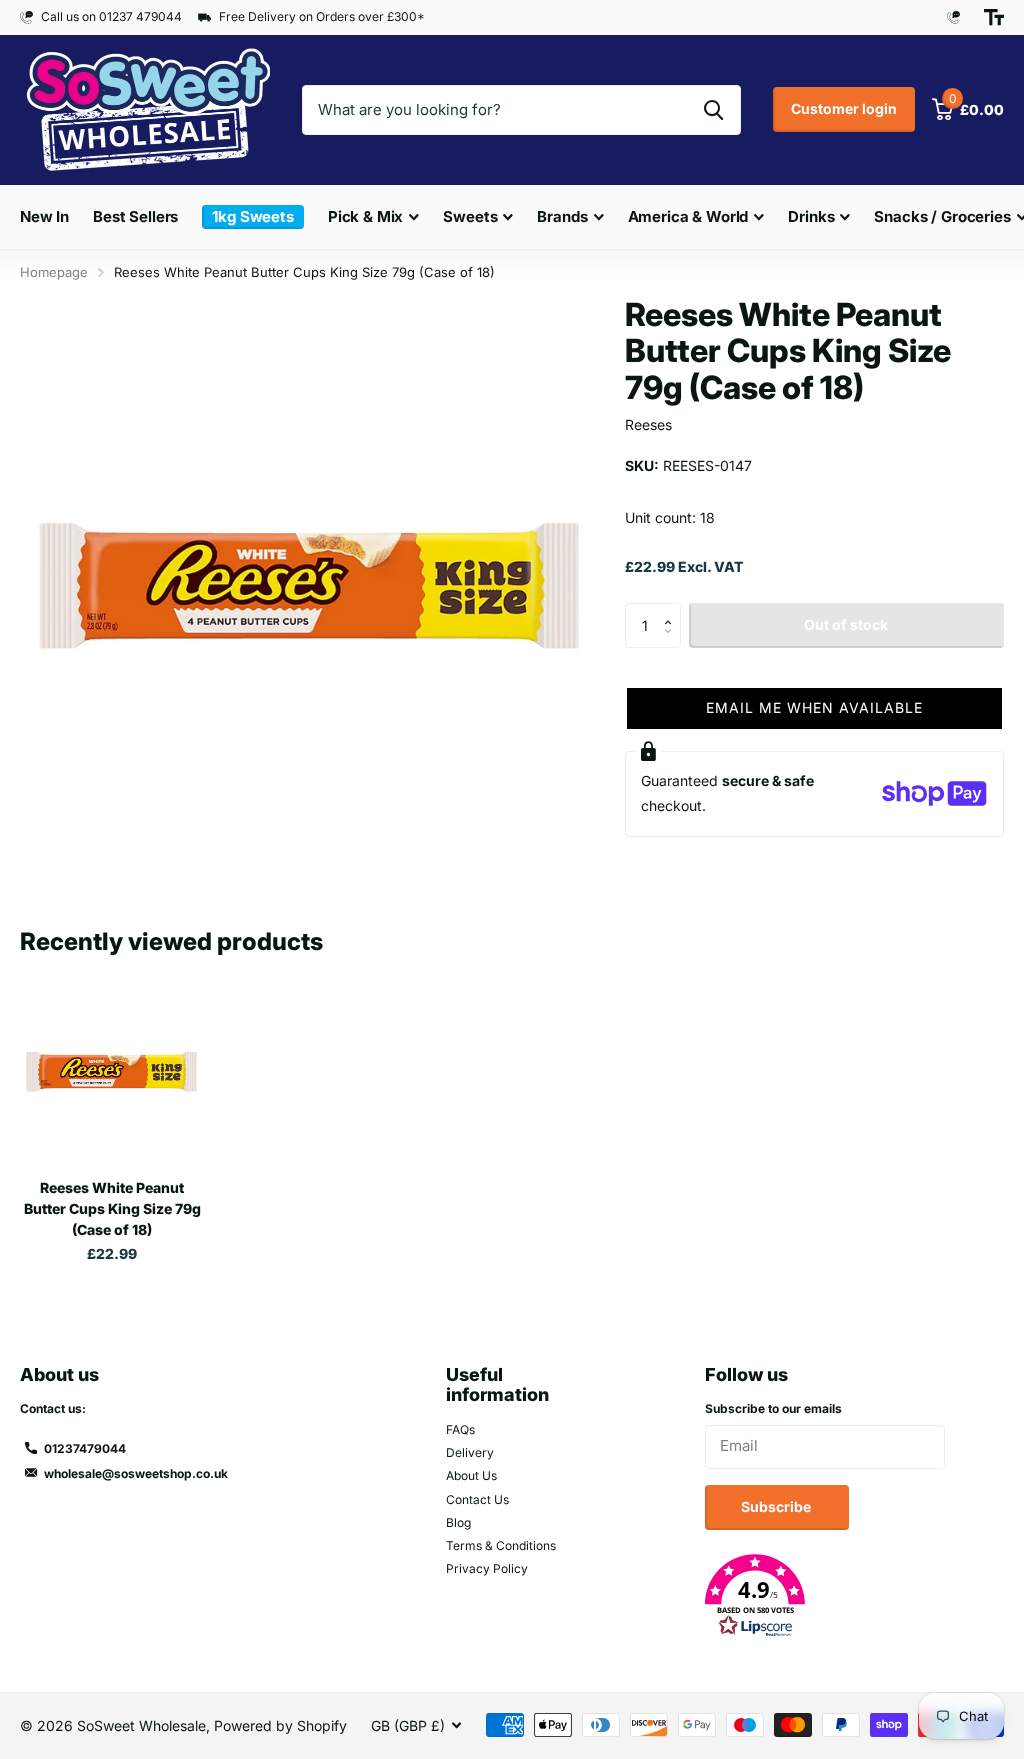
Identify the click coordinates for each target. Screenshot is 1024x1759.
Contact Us (477, 1499)
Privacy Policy (487, 1568)
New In (44, 216)
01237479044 (85, 1448)
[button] (673, 609)
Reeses (648, 424)
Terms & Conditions (501, 1545)
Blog (458, 1522)
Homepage (54, 272)
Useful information (497, 1385)
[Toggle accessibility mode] (994, 17)
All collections (374, 238)
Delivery (470, 1452)
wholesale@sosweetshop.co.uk (136, 1473)
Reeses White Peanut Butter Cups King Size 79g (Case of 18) (112, 1208)
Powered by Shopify (280, 1725)
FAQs (460, 1429)
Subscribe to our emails (773, 1408)
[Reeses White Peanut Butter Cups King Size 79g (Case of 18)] (112, 1072)
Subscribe (777, 1506)
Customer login (844, 108)
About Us (471, 1475)
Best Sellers (135, 216)
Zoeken (713, 110)
